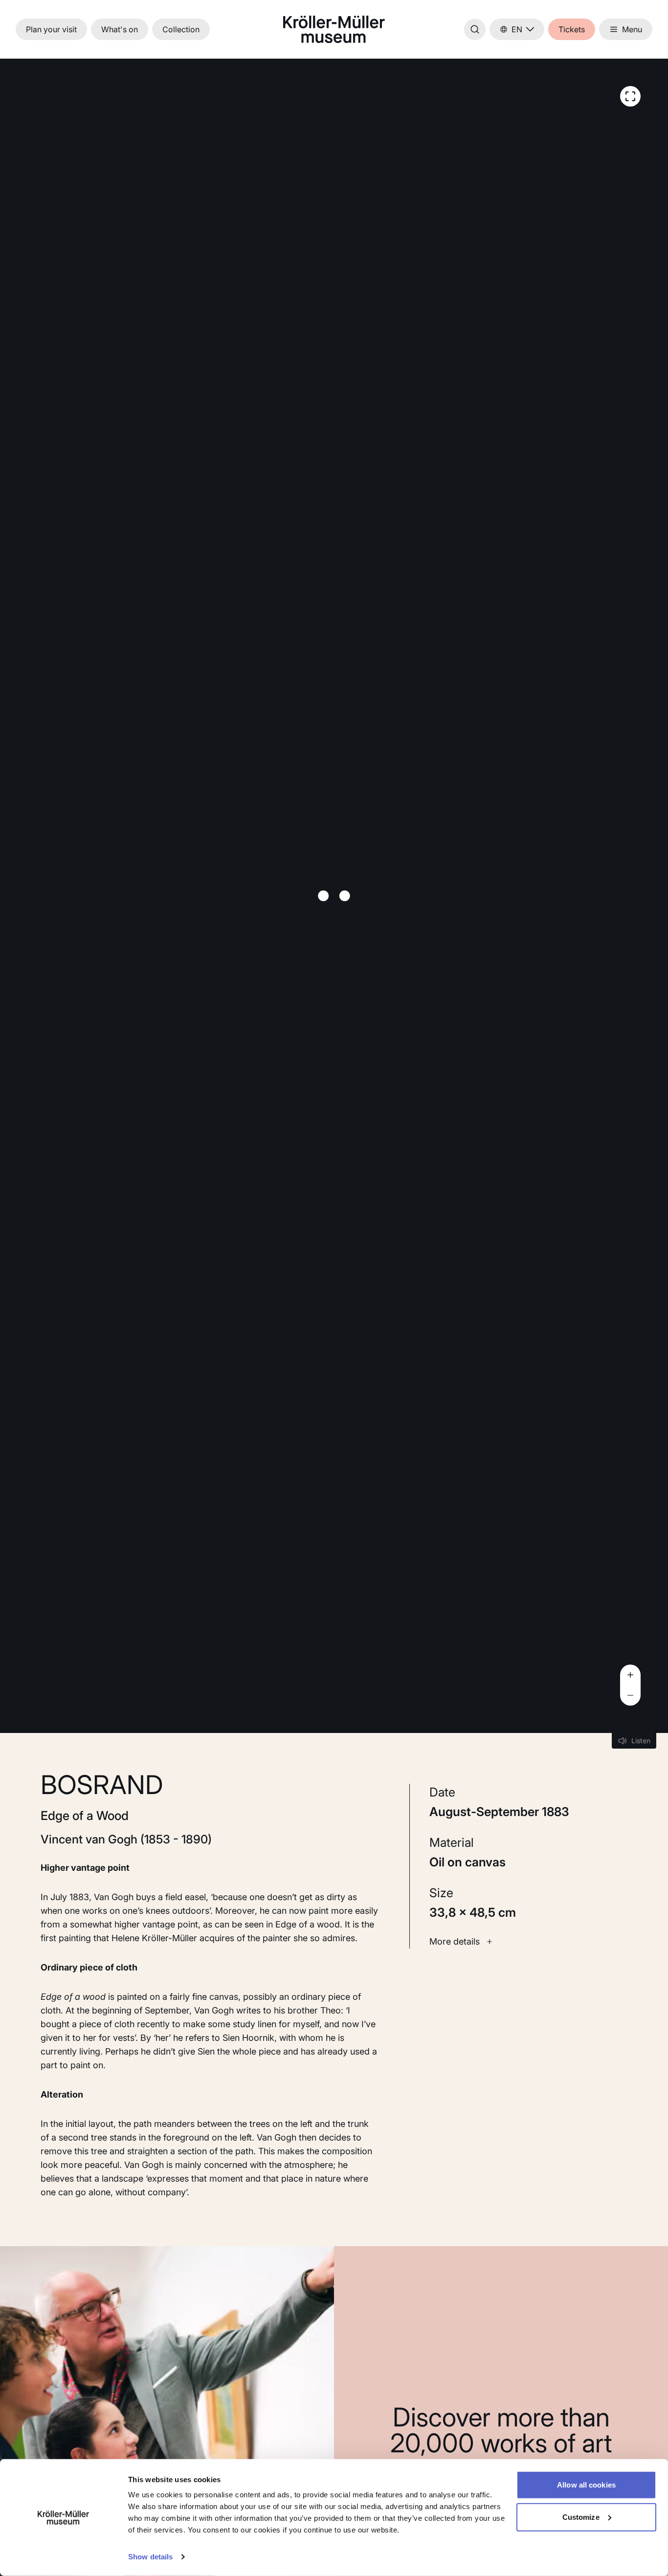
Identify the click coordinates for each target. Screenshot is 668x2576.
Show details (150, 2557)
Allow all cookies (586, 2485)
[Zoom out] (630, 1695)
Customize (581, 2517)
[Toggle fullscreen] (630, 96)
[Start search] (475, 29)
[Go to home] (334, 29)
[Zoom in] (630, 1675)
